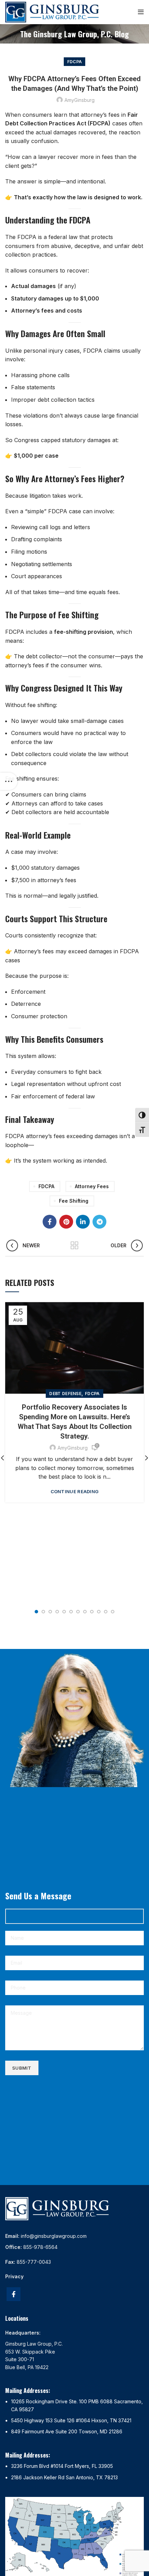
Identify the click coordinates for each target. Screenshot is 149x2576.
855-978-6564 (40, 2247)
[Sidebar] (9, 781)
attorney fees (92, 1186)
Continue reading (75, 1492)
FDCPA (75, 62)
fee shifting (74, 1201)
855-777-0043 (34, 2262)
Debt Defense (65, 1394)
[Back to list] (74, 1246)
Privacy (14, 2276)
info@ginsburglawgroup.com (54, 2236)
